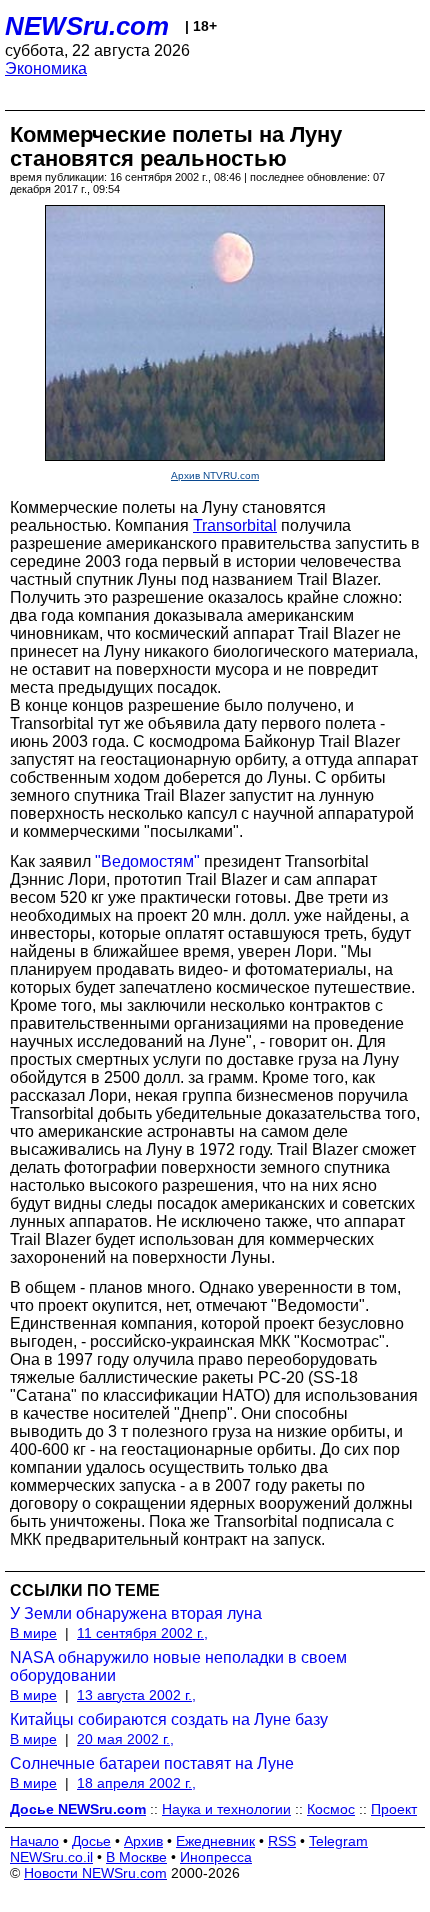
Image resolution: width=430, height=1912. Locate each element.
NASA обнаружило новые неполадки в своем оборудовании (178, 1666)
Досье (91, 1841)
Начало (34, 1841)
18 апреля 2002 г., (136, 1783)
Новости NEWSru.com (95, 1873)
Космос (331, 1809)
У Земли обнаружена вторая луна (136, 1613)
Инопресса (216, 1857)
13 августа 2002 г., (136, 1695)
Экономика (46, 68)
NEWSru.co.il (51, 1857)
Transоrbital (235, 525)
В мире (33, 1633)
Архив (143, 1841)
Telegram (338, 1841)
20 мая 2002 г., (125, 1739)
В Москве (136, 1857)
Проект (394, 1809)
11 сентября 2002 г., (142, 1633)
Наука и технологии (226, 1809)
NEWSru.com (87, 26)
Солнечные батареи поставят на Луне (152, 1763)
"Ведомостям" (147, 861)
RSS (282, 1841)
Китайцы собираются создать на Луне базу (169, 1719)
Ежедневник (215, 1841)
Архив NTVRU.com (215, 475)
